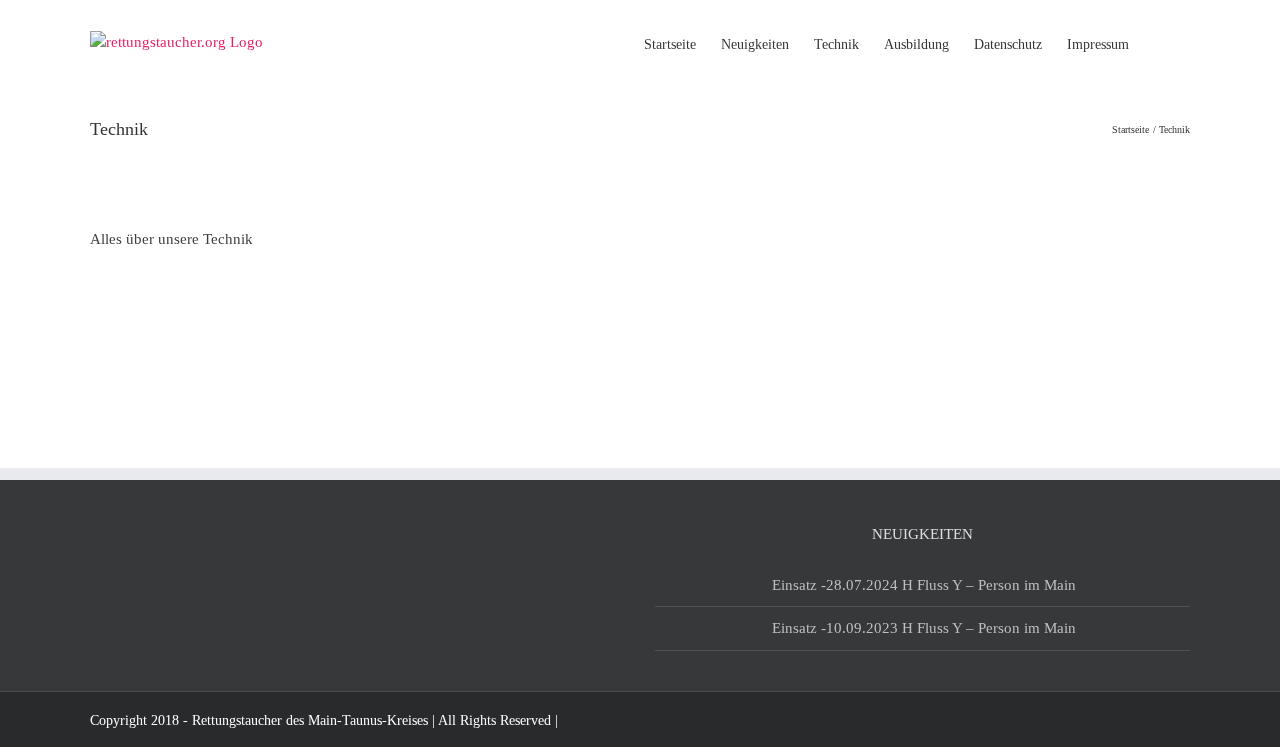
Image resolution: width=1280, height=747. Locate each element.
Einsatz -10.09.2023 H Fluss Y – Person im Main (924, 628)
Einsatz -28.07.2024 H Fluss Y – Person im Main (924, 585)
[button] (1159, 43)
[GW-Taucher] (137, 327)
